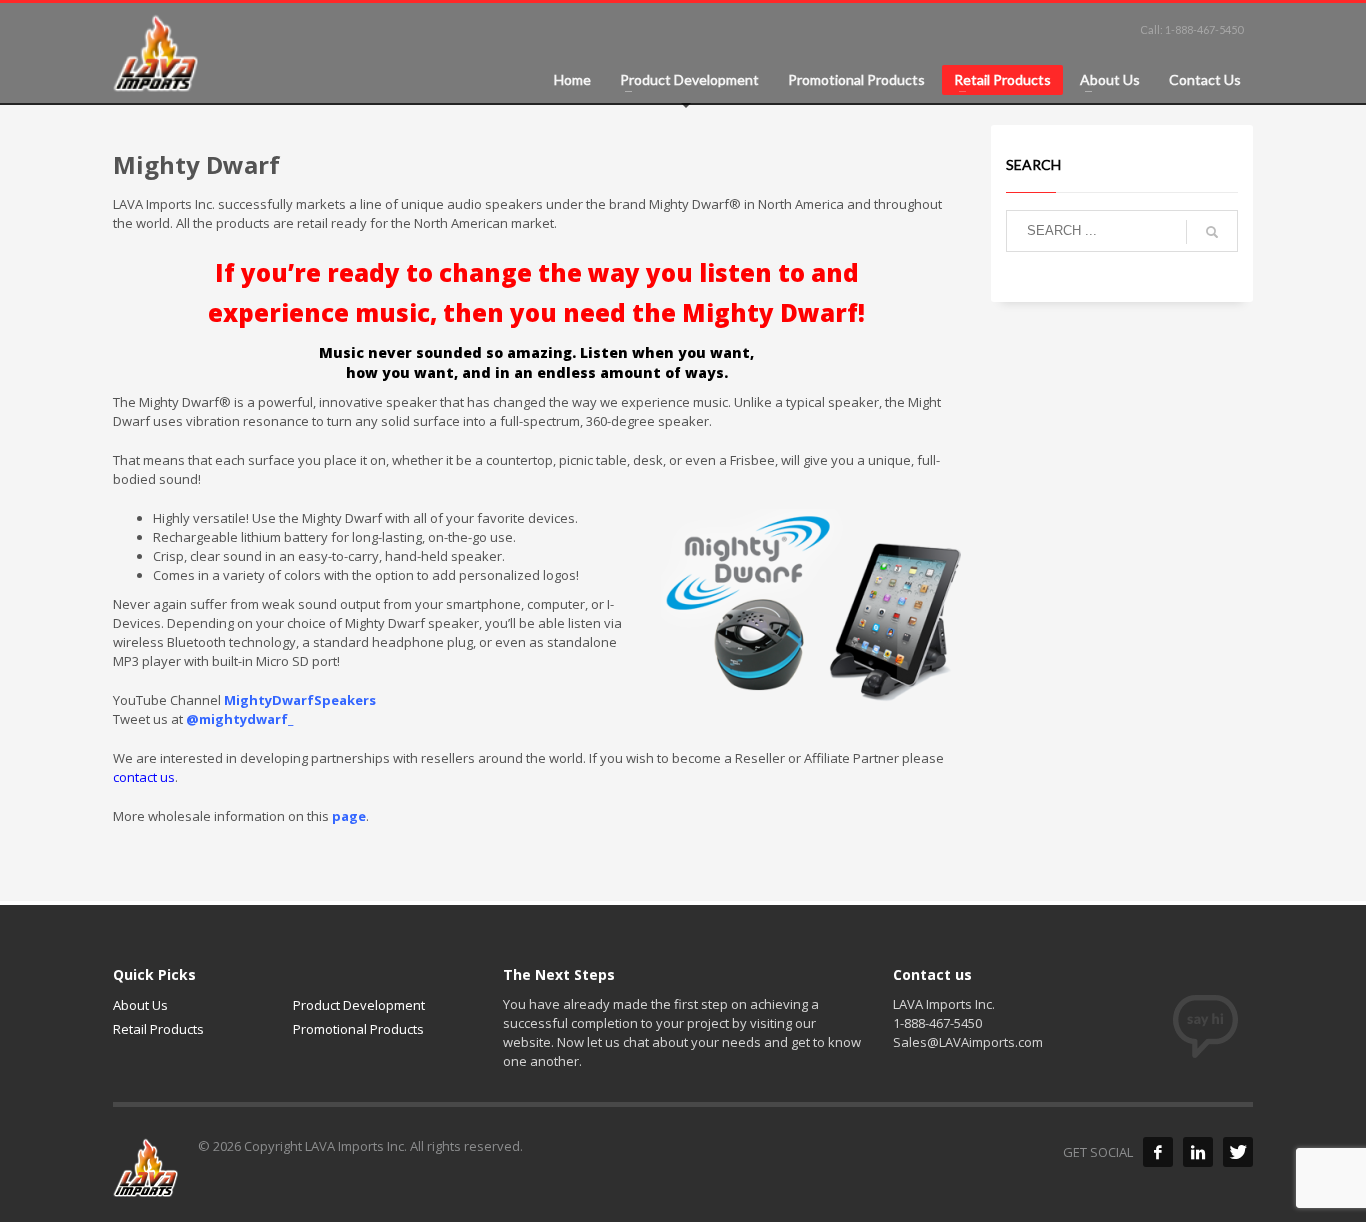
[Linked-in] (1198, 1152)
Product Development (359, 1005)
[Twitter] (1238, 1152)
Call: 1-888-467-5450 (1191, 29)
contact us (144, 777)
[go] (1212, 232)
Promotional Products (358, 1029)
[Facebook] (1158, 1152)
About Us (140, 1005)
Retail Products (158, 1029)
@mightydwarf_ (239, 719)
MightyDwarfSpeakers (300, 700)
